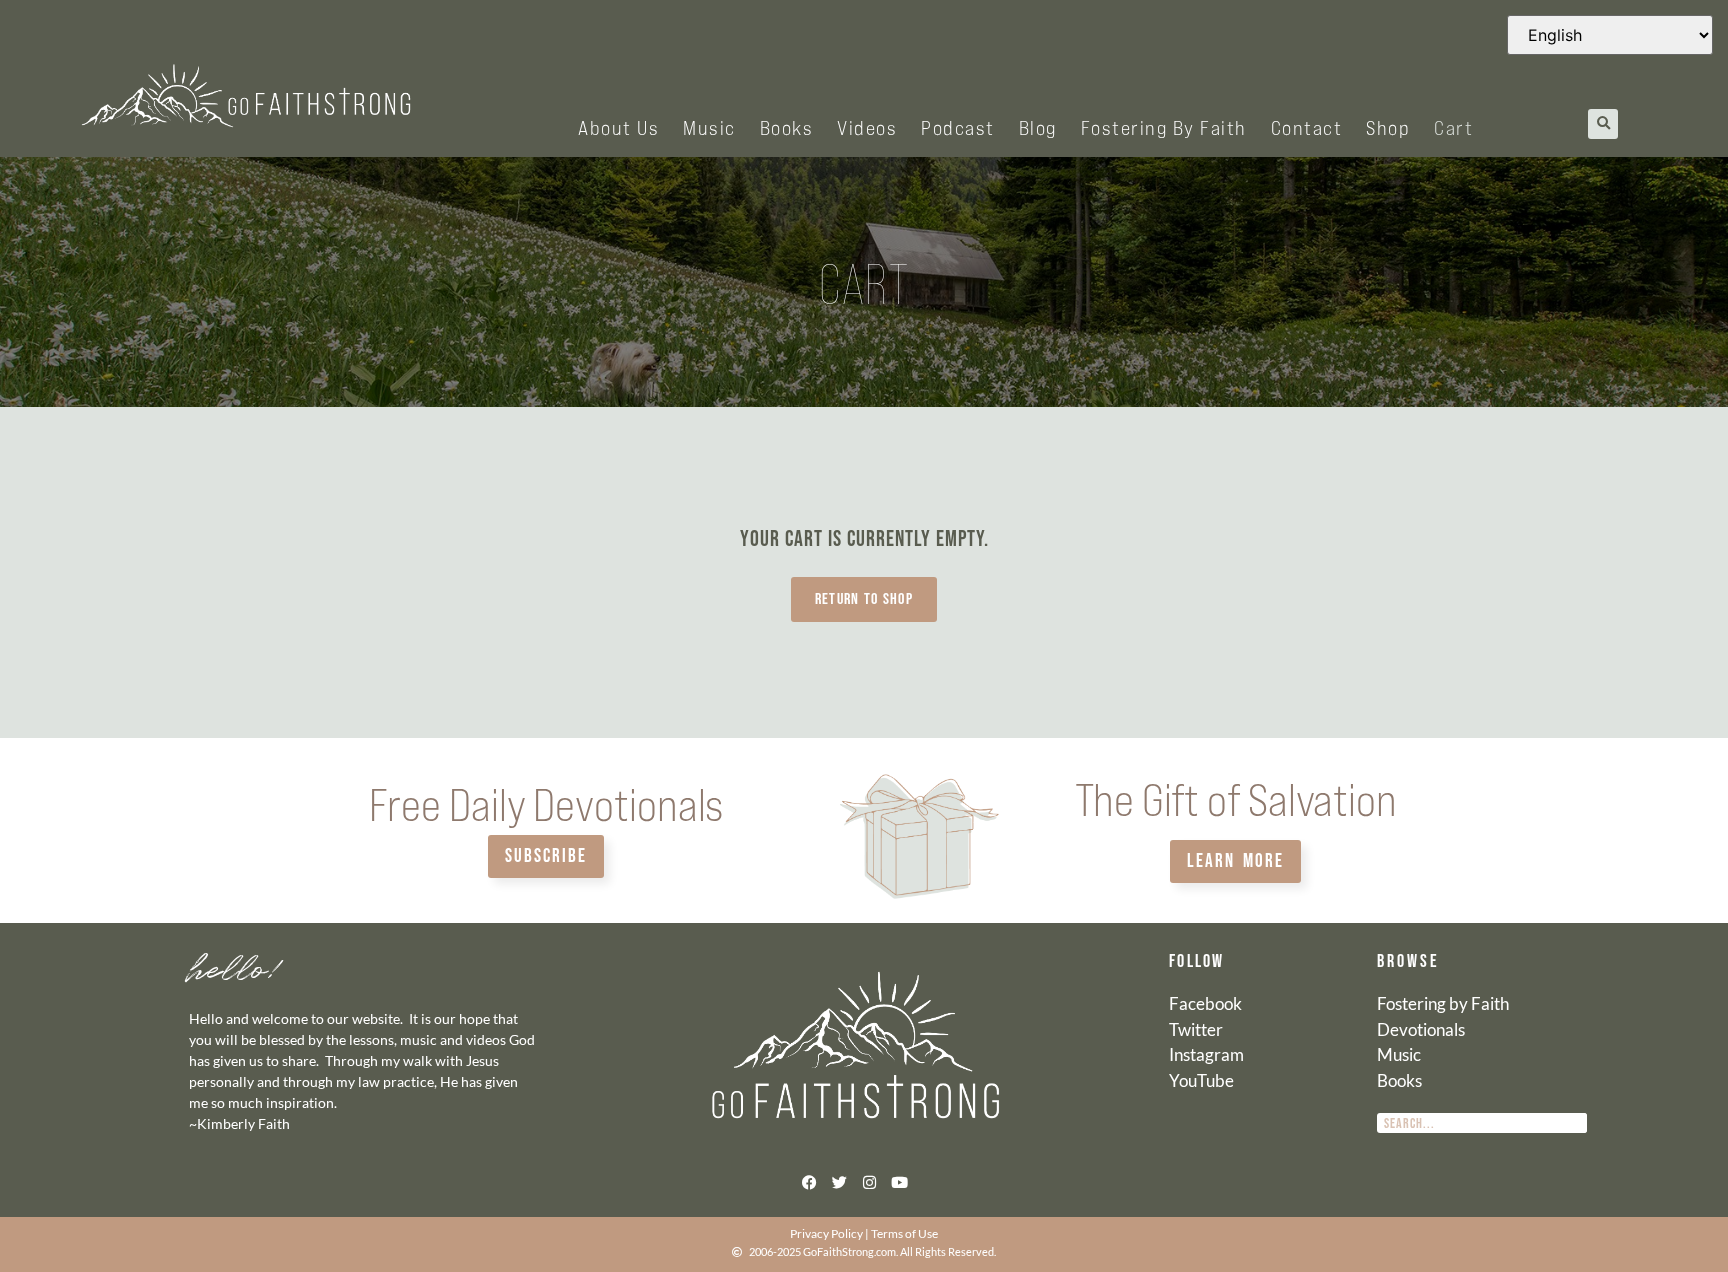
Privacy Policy (826, 1233)
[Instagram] (869, 1182)
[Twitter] (839, 1182)
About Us (618, 127)
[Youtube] (899, 1182)
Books (787, 127)
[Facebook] (809, 1182)
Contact (1307, 127)
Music (709, 127)
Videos (867, 127)
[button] (1603, 124)
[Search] (1577, 1123)
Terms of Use (904, 1233)
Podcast (958, 127)
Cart (1453, 127)
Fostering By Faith (1164, 127)
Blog (1038, 127)
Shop (1388, 127)
